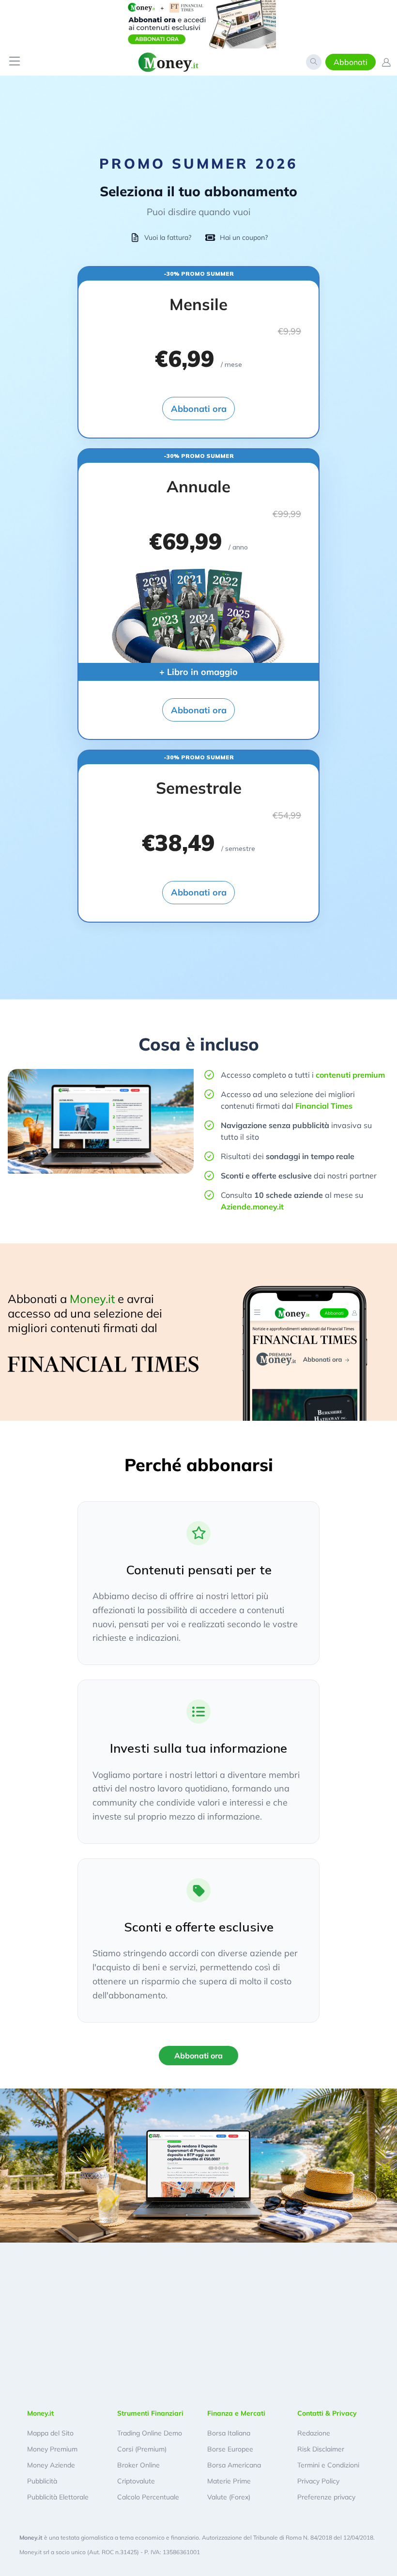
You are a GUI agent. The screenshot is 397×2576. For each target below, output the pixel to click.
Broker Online (138, 2465)
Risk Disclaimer (321, 2449)
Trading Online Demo (150, 2433)
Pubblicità (42, 2481)
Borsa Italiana (229, 2433)
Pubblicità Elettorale (58, 2497)
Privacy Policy (318, 2481)
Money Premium (52, 2449)
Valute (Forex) (229, 2497)
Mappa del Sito (50, 2433)
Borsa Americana (234, 2465)
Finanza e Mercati (236, 2413)
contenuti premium (350, 1075)
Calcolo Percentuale (148, 2497)
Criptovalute (136, 2481)
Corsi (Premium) (142, 2449)
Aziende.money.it (252, 1207)
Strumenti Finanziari (150, 2413)
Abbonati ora (199, 409)
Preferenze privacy (326, 2497)
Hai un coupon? (244, 237)
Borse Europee (230, 2449)
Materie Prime (229, 2481)
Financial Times (324, 1106)
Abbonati (351, 62)
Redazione (314, 2433)
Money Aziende (51, 2465)
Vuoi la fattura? (168, 237)
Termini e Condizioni (328, 2465)
